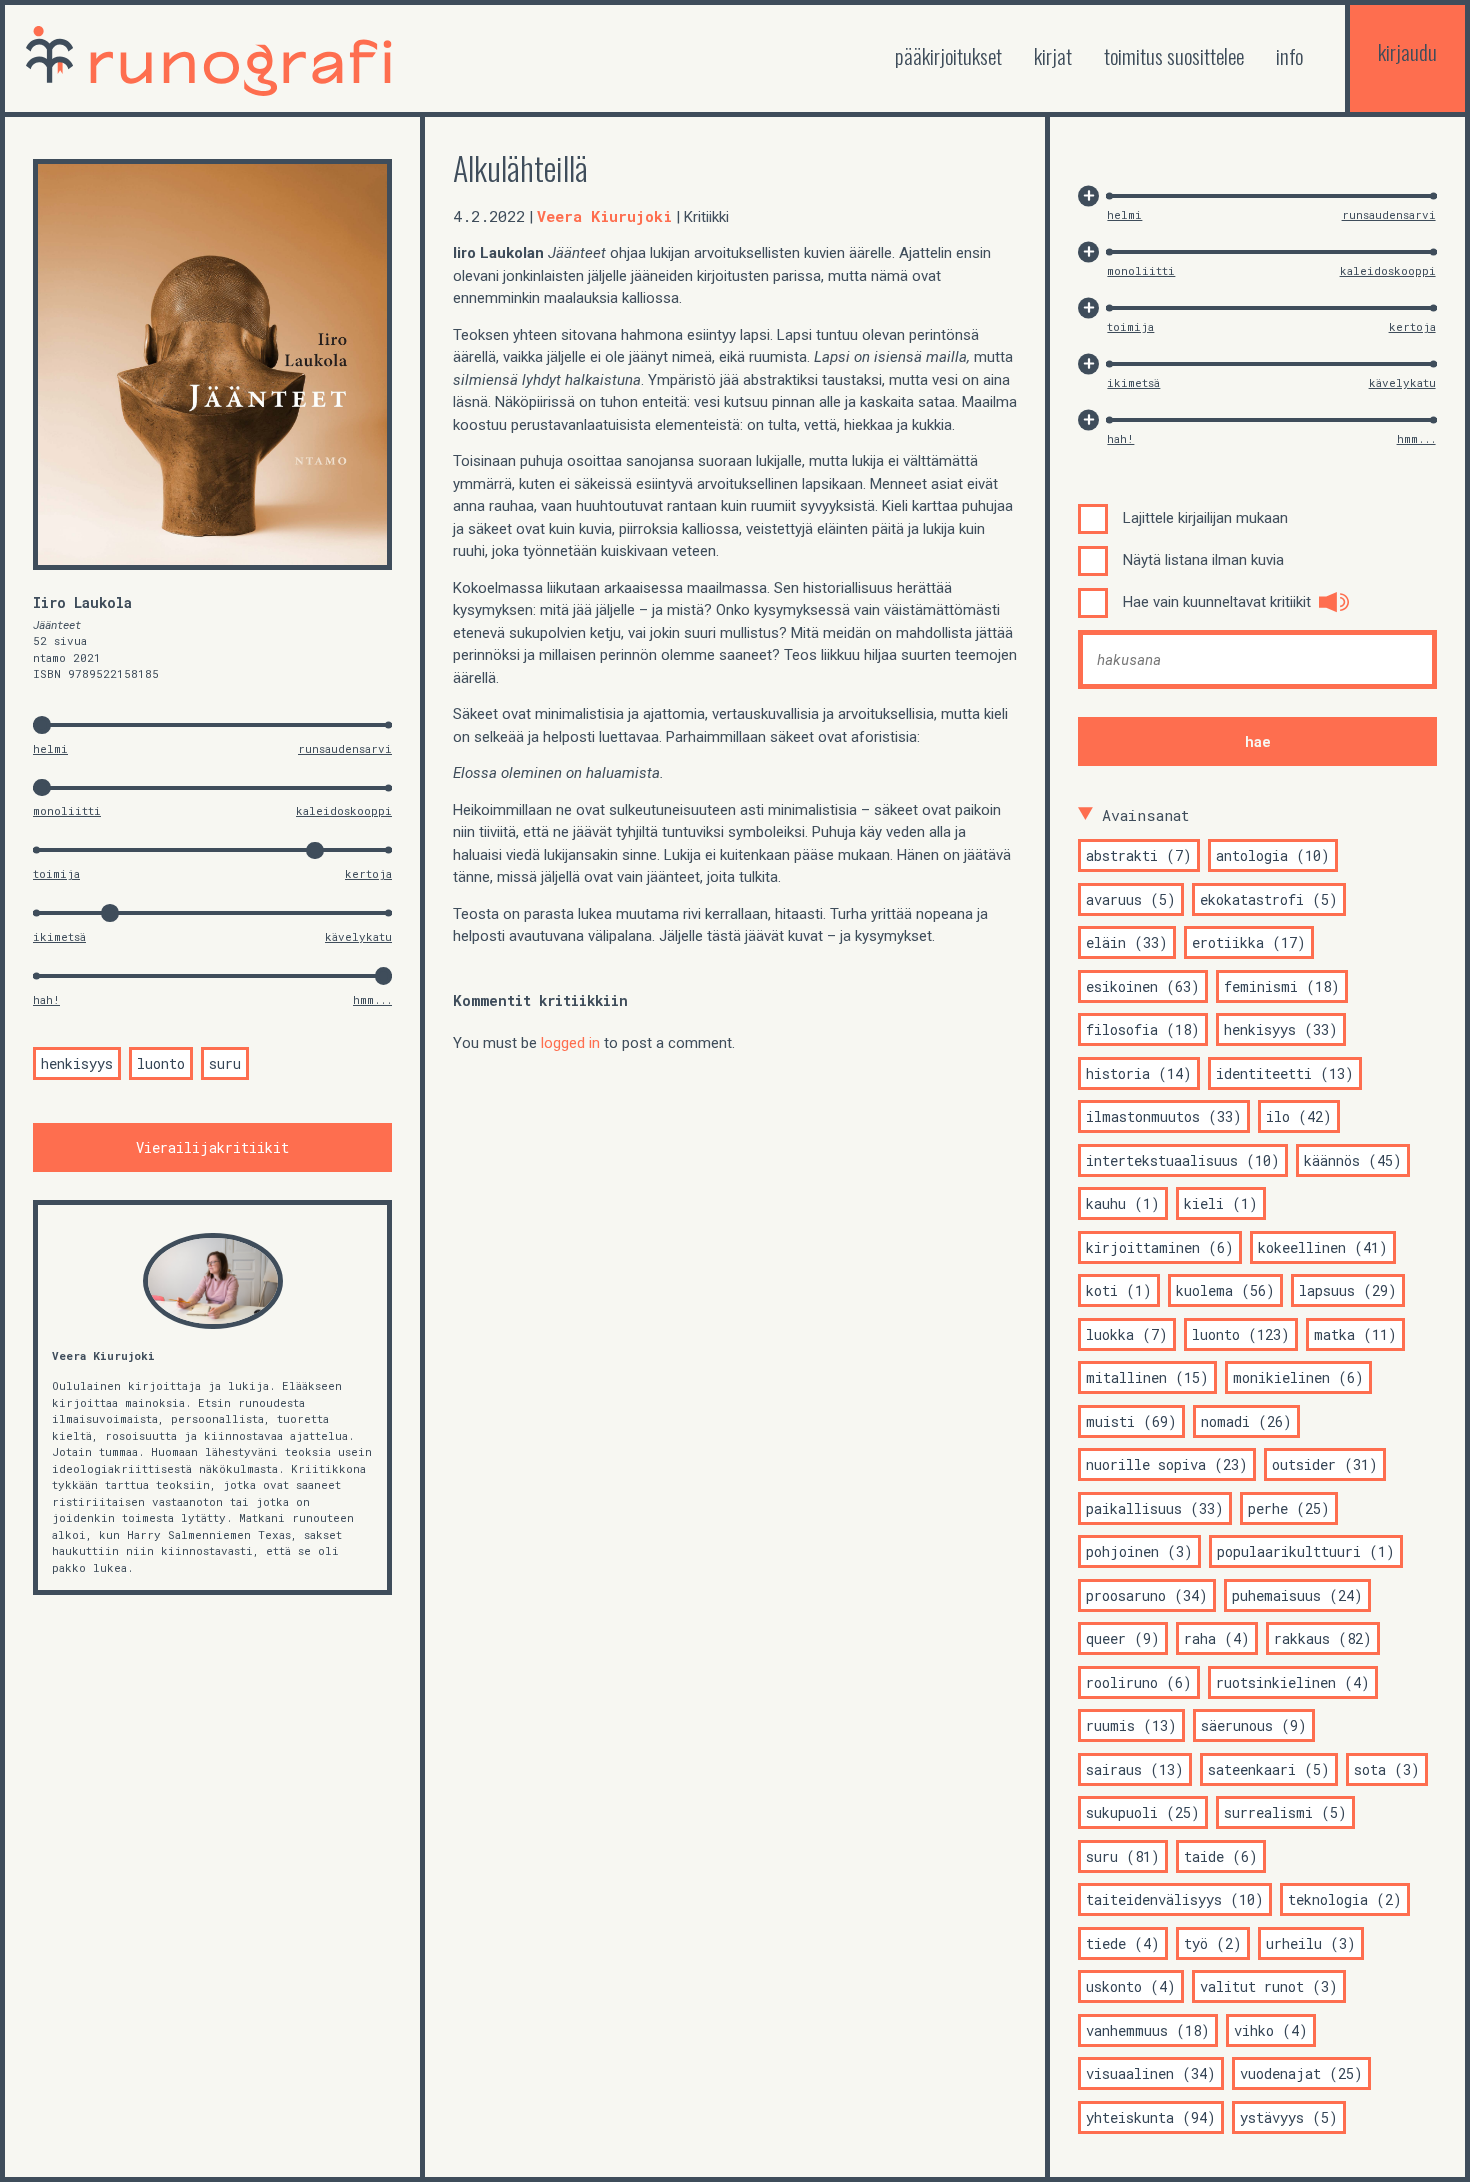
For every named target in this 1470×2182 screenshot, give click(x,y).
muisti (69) (1131, 1421)
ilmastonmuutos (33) (1164, 1116)
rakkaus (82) (1323, 1638)
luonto (161, 1063)
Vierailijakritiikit (212, 1147)
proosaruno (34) (1147, 1595)
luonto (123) (1241, 1334)
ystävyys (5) (1289, 2117)
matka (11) (1355, 1334)
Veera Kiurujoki (103, 1355)
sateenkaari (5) (1269, 1769)
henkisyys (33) (1281, 1029)
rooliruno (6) (1139, 1682)
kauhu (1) (1123, 1203)
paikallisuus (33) (1155, 1508)
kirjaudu (1407, 51)
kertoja (368, 873)
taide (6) (1221, 1856)
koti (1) (1119, 1290)
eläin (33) (1127, 942)
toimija (56, 873)
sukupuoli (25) (1143, 1812)
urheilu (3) (1311, 1943)
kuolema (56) (1225, 1290)
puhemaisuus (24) (1297, 1595)
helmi (50, 748)
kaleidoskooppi (344, 810)
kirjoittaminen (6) (1160, 1247)
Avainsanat (1146, 815)
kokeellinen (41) (1323, 1247)
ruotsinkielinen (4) (1293, 1682)
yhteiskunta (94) (1151, 2117)
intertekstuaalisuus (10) (1183, 1160)
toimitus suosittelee (1174, 55)
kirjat (1053, 55)
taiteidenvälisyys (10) (1175, 1899)
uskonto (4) (1131, 1986)
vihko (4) (1271, 2030)
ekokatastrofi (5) (1269, 899)
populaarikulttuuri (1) (1306, 1551)
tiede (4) (1123, 1943)
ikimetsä (59, 936)
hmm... (372, 999)
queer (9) (1123, 1638)
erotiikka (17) (1249, 942)
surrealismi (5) (1285, 1812)
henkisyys (77, 1063)
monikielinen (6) (1298, 1377)
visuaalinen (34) (1151, 2073)
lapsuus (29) (1348, 1290)
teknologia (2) (1345, 1899)
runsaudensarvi (345, 748)
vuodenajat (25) (1301, 2073)
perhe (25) (1289, 1508)
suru (225, 1063)
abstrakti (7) (1139, 855)
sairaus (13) (1135, 1769)
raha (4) (1217, 1638)
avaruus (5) (1131, 899)
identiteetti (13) (1285, 1073)
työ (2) (1213, 1943)
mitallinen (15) (1147, 1377)
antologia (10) (1273, 855)
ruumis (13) (1131, 1725)
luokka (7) (1127, 1334)
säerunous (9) (1254, 1725)
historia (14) (1139, 1073)
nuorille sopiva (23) (1167, 1464)
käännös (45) (1353, 1160)
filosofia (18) (1143, 1029)
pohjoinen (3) (1139, 1551)
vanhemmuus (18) (1148, 2030)
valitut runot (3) (1269, 1986)
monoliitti (67, 810)
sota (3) (1387, 1769)
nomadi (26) (1246, 1421)
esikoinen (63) (1143, 986)
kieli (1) (1221, 1203)
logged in (570, 1043)
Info (1289, 55)
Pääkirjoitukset (948, 55)
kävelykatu (358, 936)
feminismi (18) (1282, 986)
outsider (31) (1325, 1464)
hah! (46, 999)
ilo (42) (1299, 1116)
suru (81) (1123, 1856)
